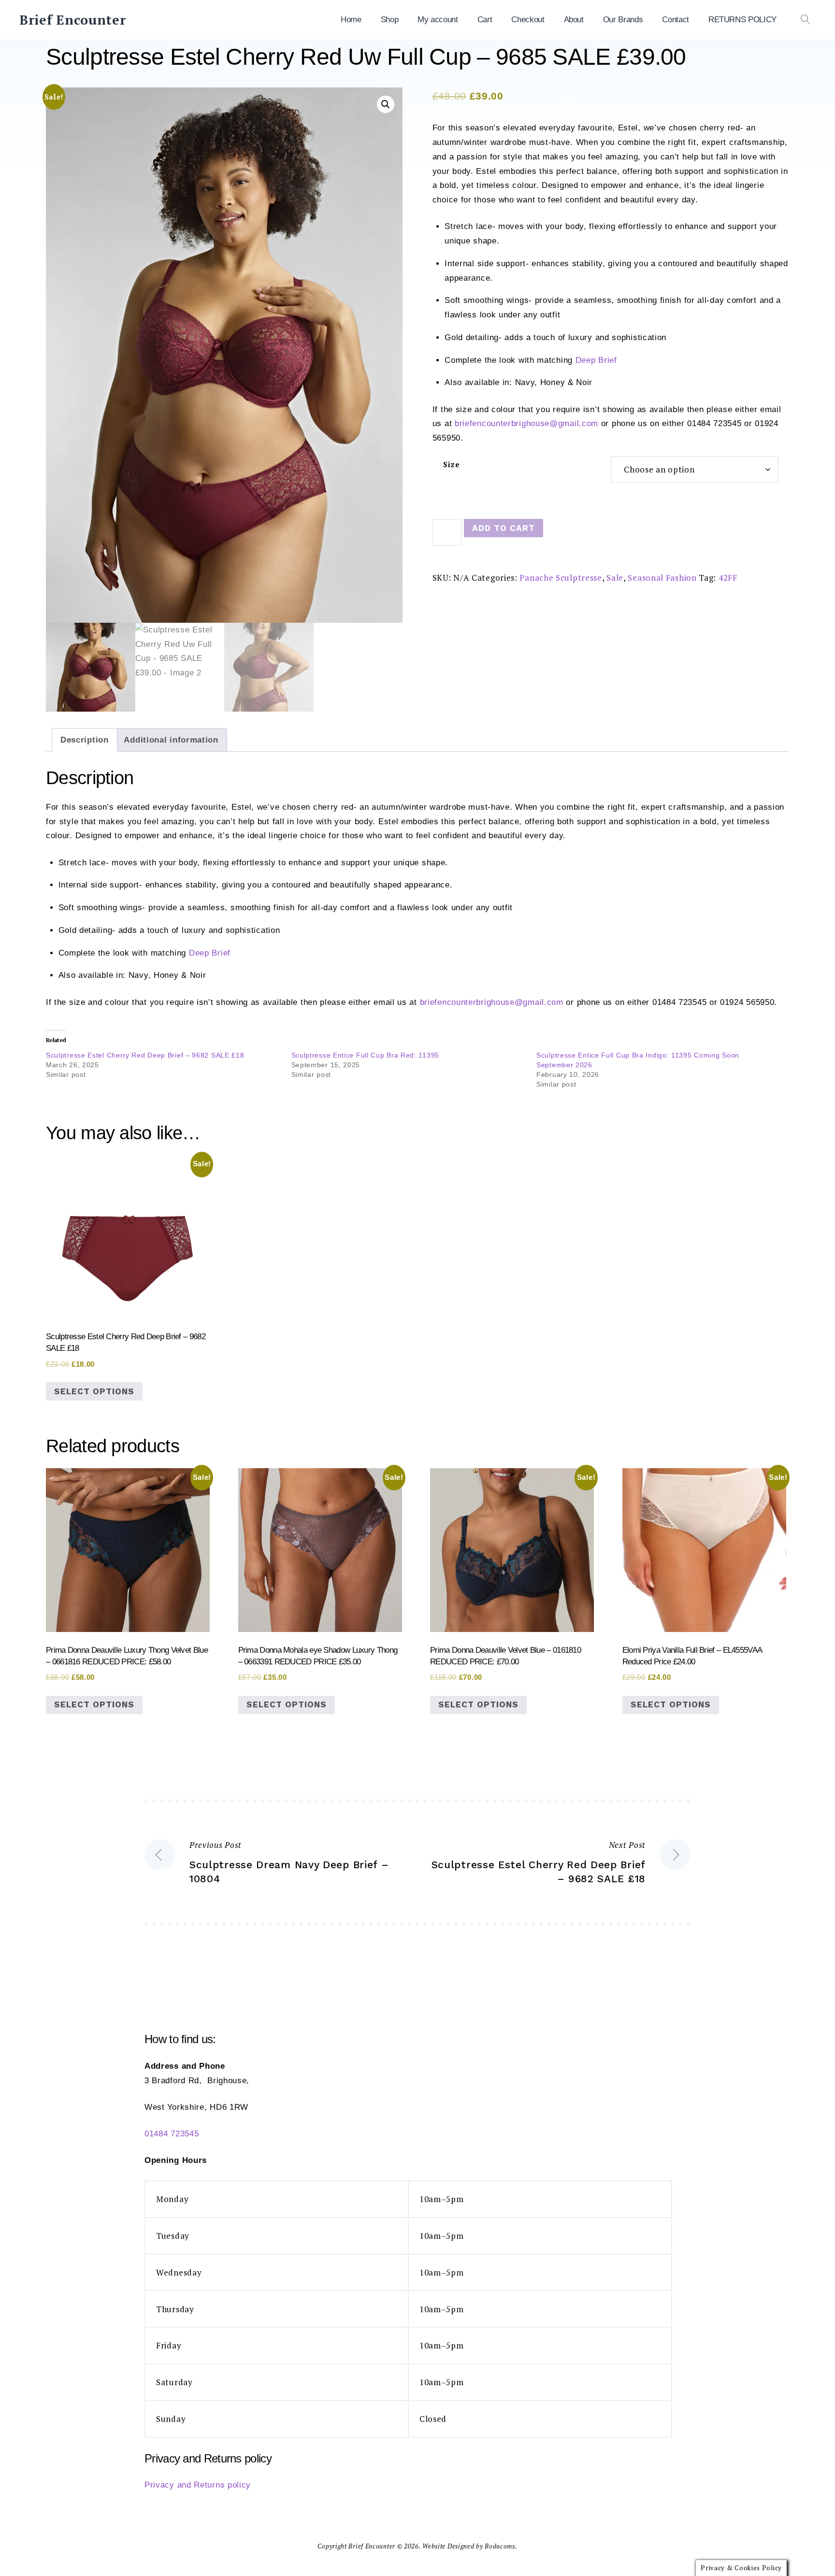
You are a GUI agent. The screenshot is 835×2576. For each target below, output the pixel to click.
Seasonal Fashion (662, 578)
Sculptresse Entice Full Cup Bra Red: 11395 (365, 1055)
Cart (485, 20)
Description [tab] (85, 740)
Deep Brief (596, 360)
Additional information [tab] (171, 740)
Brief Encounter (73, 20)
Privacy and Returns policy (198, 2485)
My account (438, 20)
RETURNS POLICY (742, 20)
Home (351, 20)
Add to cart (504, 528)
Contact (676, 20)
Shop (390, 20)
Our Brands (623, 20)
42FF (728, 578)
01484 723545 (172, 2134)
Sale (615, 578)
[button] (386, 104)
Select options (94, 1391)
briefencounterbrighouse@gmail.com (526, 423)
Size (452, 465)
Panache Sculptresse (561, 578)
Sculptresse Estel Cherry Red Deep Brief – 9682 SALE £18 (145, 1055)
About (574, 20)
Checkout (528, 20)
